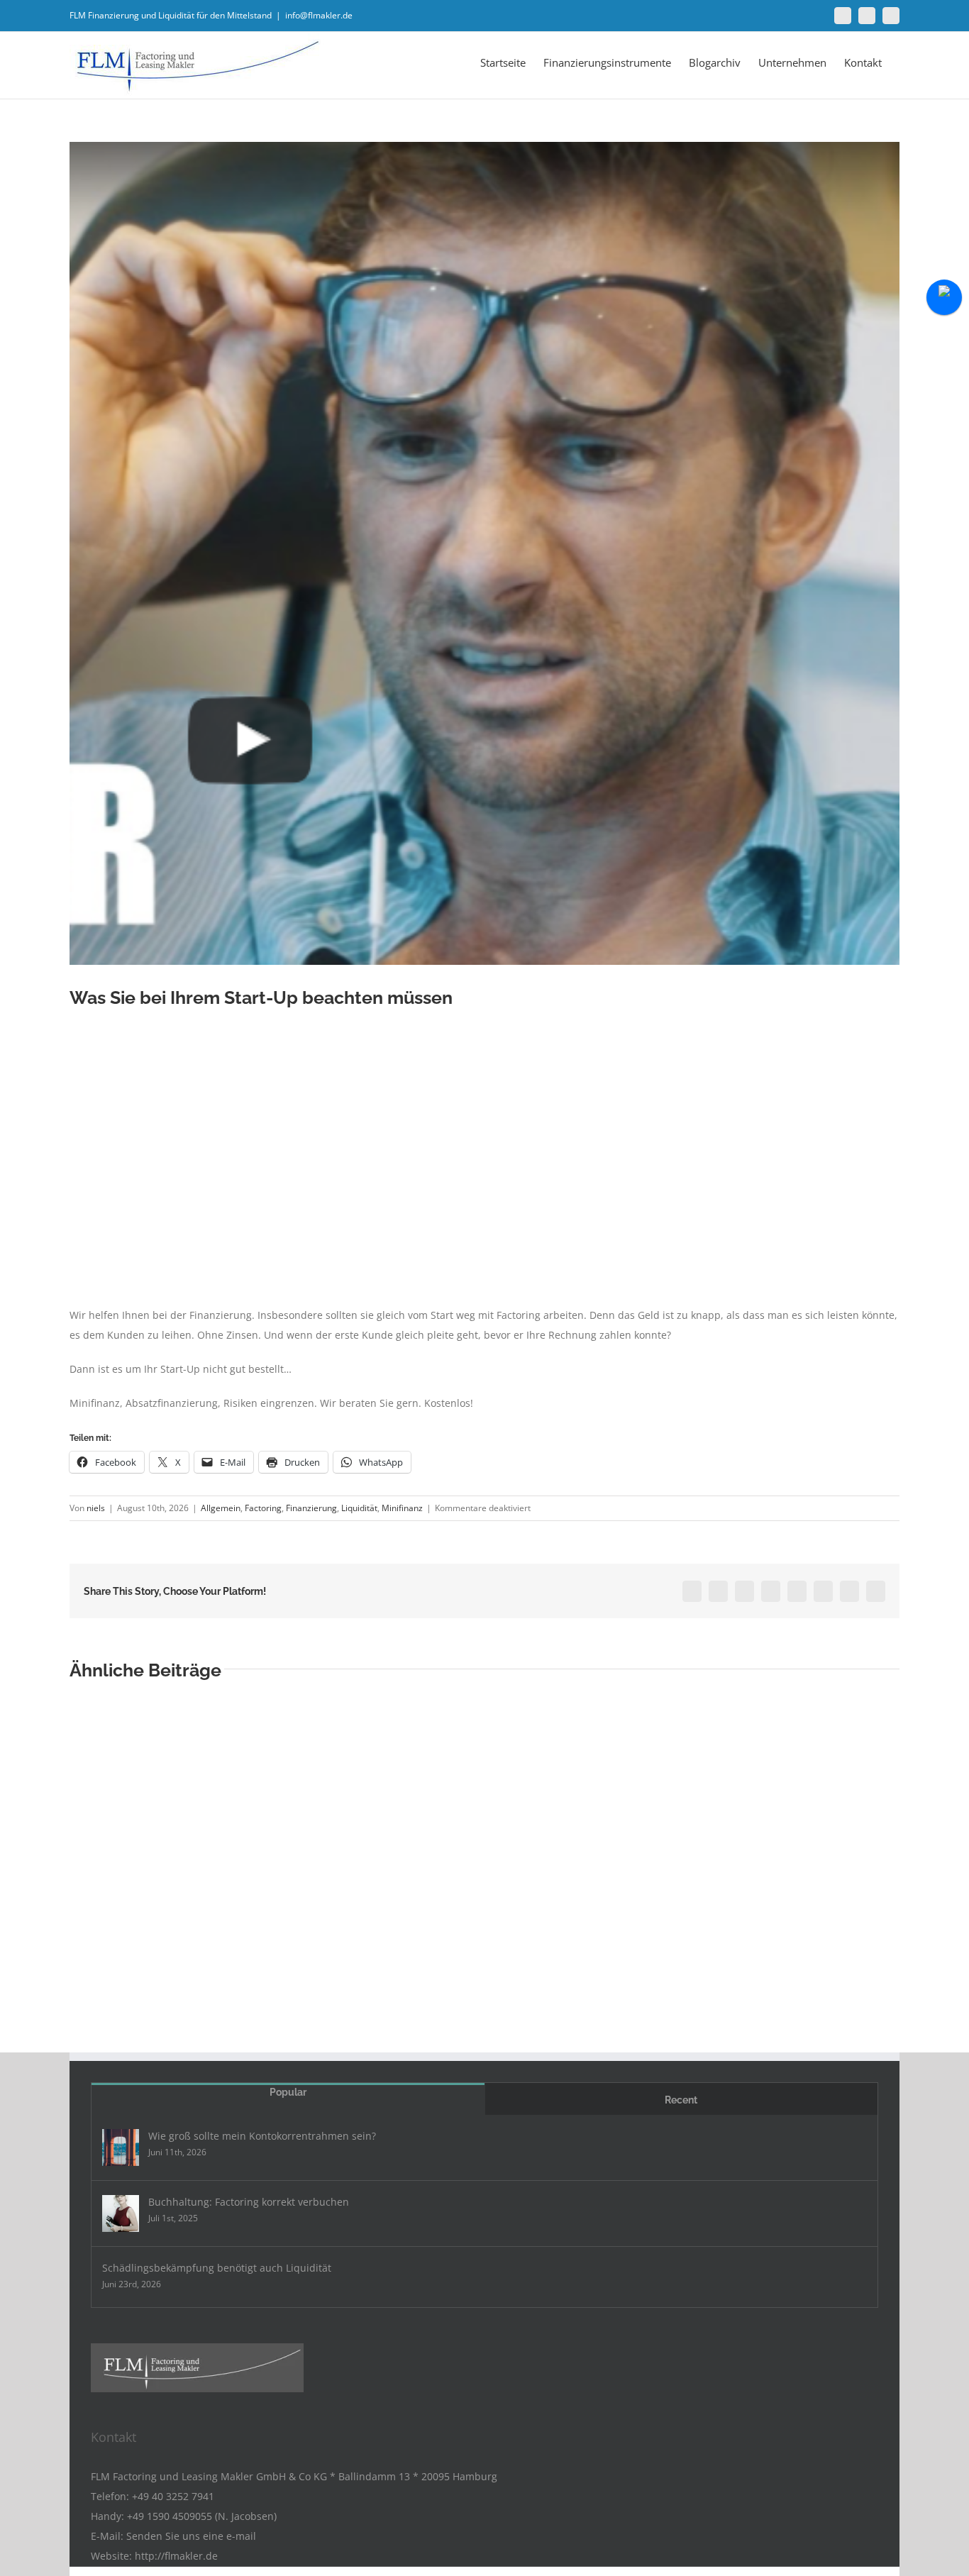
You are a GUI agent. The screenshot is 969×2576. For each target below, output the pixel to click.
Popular (288, 2092)
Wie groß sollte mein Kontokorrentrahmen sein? (262, 2136)
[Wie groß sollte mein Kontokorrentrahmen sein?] (121, 2147)
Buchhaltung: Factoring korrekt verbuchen (249, 2202)
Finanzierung (311, 1508)
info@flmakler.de (319, 15)
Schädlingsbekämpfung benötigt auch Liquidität (217, 2268)
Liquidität (359, 1508)
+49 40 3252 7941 (173, 2496)
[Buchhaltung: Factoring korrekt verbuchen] (121, 2213)
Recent (681, 2100)
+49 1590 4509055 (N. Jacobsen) (202, 2516)
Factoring (263, 1508)
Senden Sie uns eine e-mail (191, 2536)
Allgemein (221, 1508)
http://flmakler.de (176, 2556)
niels (96, 1508)
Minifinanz (402, 1508)
